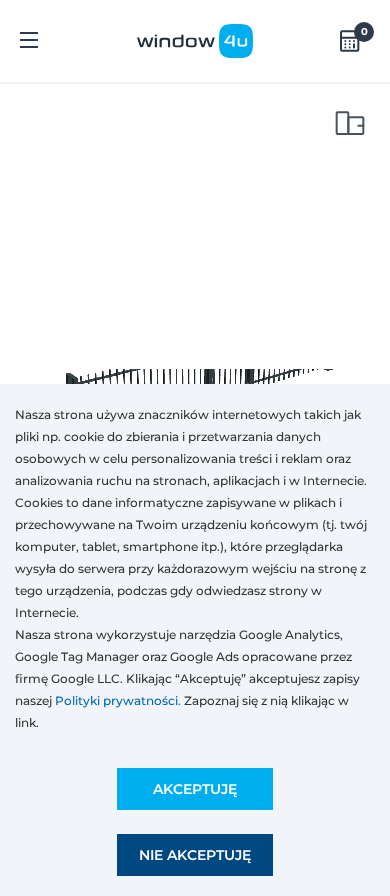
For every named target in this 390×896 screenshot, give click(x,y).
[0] (350, 41)
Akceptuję (195, 789)
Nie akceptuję (195, 855)
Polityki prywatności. (118, 700)
